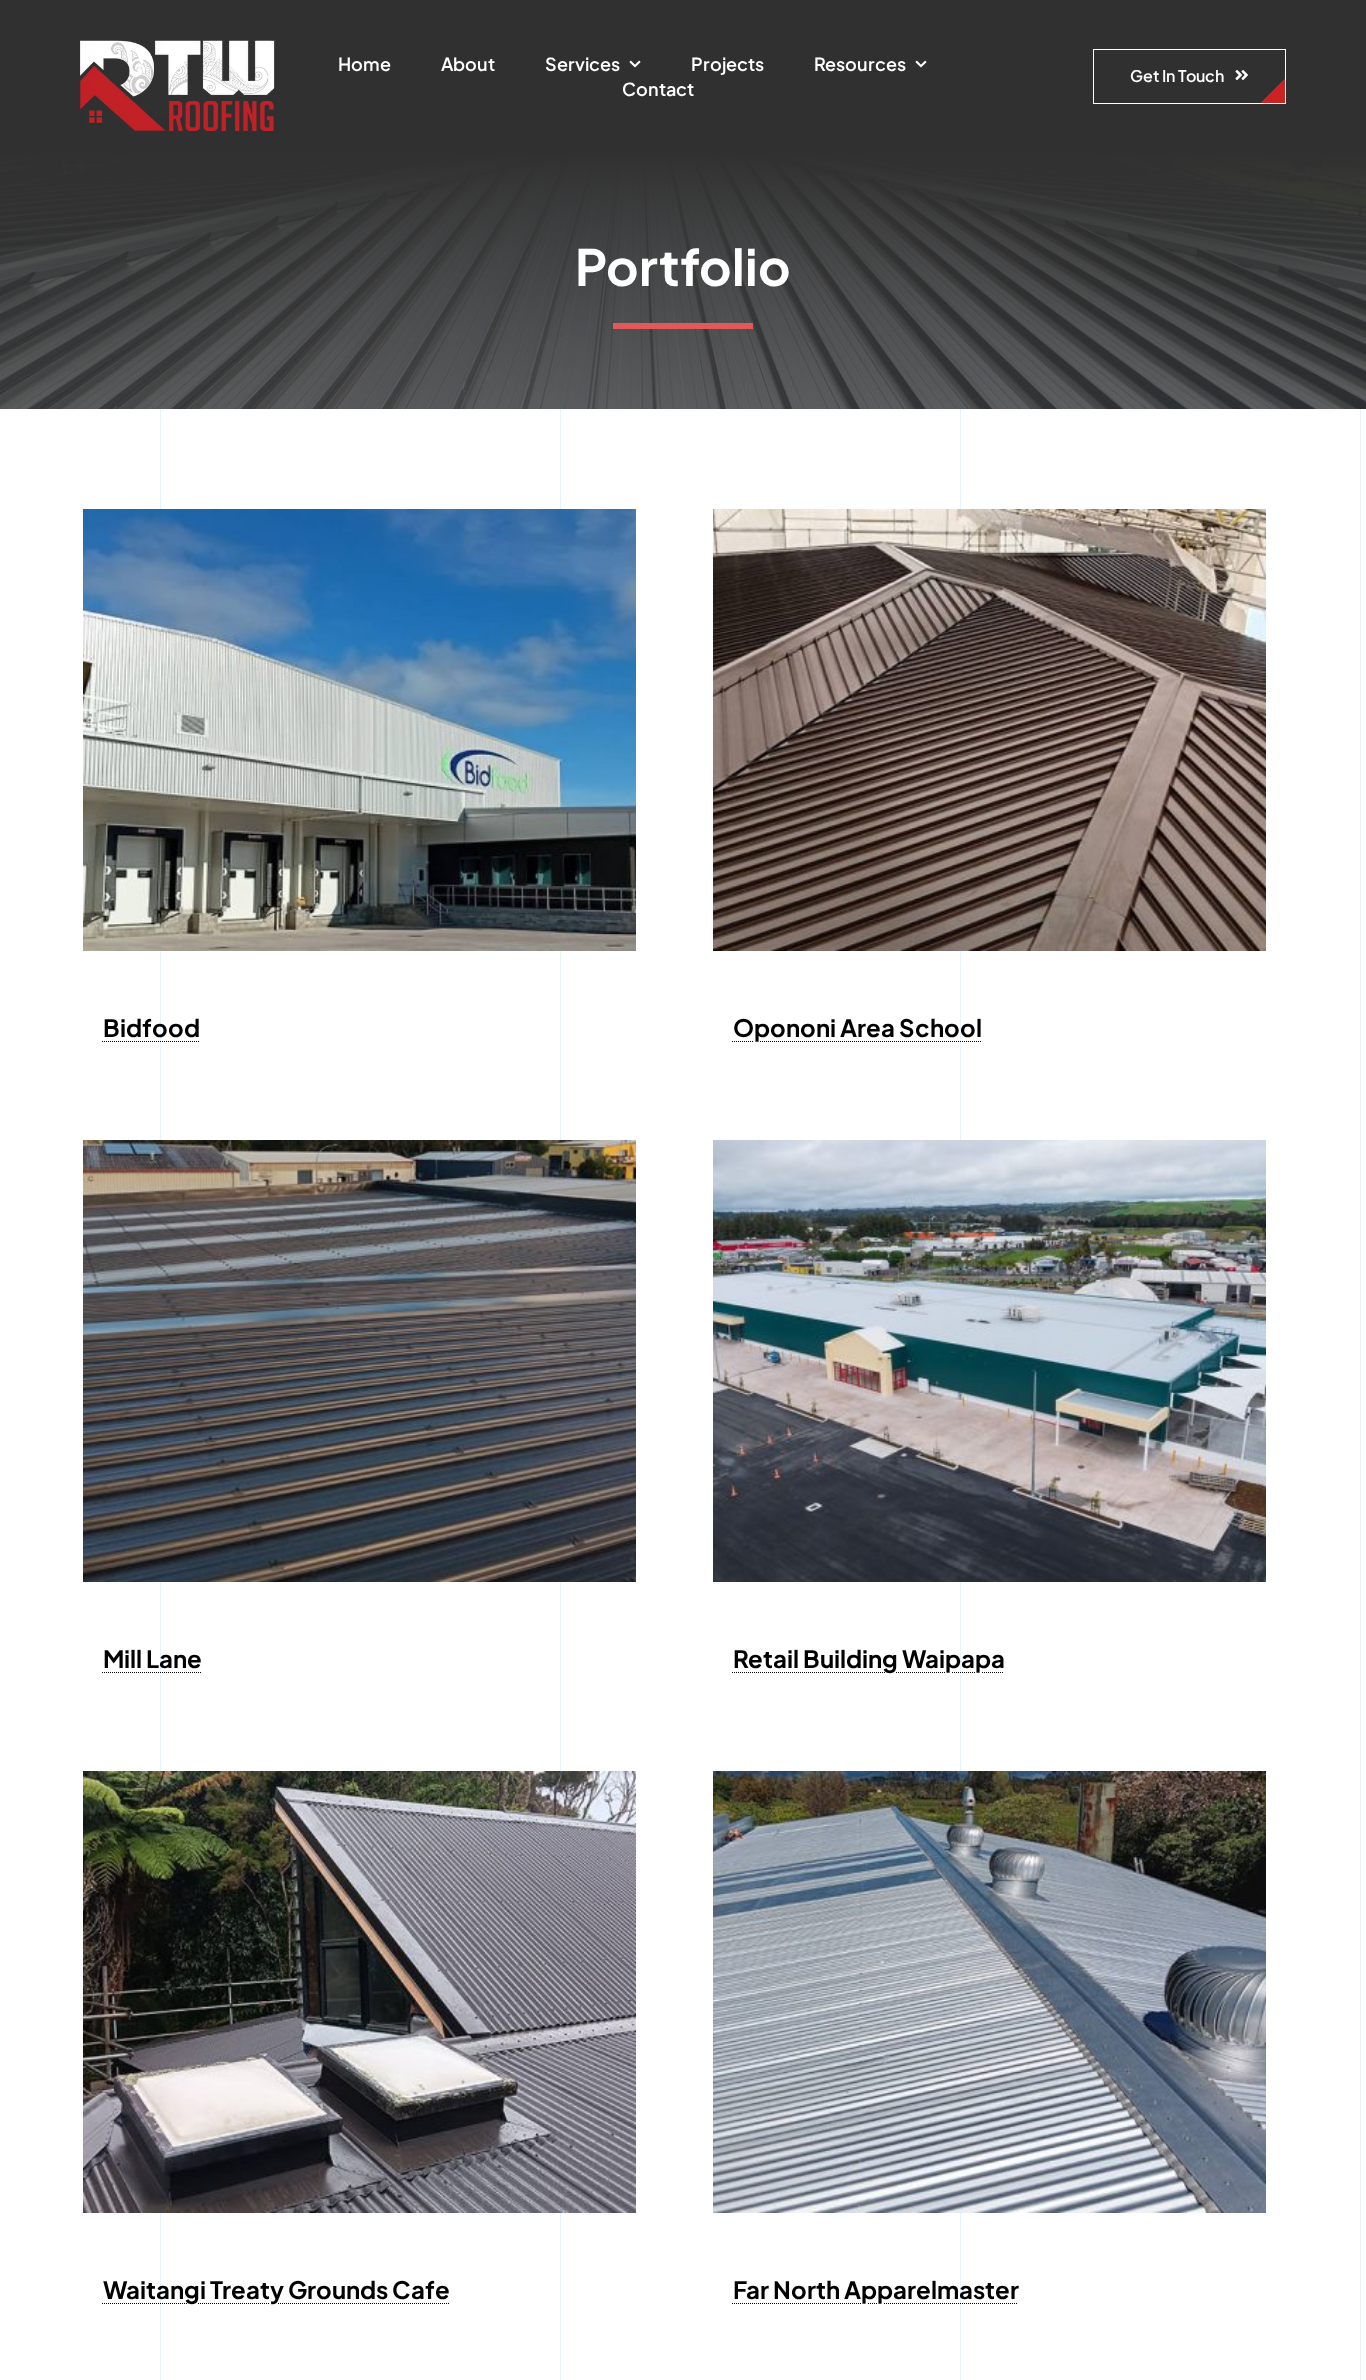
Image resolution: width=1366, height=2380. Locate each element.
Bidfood (151, 1027)
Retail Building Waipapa (869, 1658)
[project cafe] (359, 1779)
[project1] (989, 1148)
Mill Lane (152, 1658)
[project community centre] (989, 517)
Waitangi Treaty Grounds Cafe (276, 2289)
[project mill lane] (359, 1148)
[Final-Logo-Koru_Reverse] (181, 30)
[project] (989, 1779)
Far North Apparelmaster (876, 2289)
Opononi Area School (857, 1027)
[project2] (359, 517)
